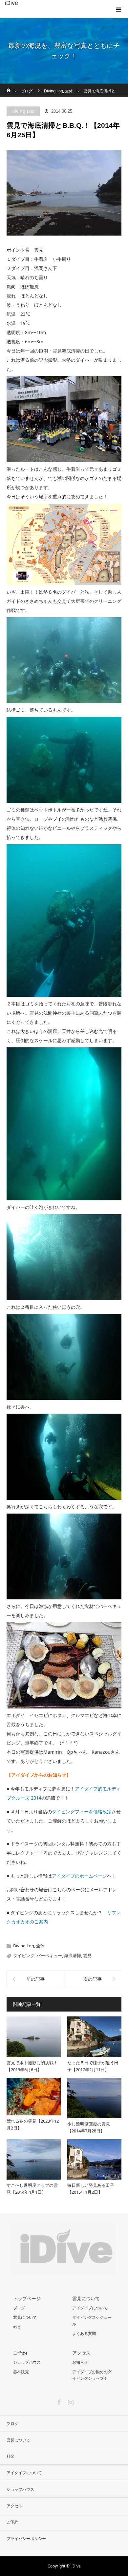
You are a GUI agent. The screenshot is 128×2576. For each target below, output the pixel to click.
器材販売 (21, 2372)
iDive (11, 3)
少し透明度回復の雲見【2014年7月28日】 (89, 2127)
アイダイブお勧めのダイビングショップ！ (92, 2375)
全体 (40, 1946)
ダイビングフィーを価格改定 (82, 1812)
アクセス (81, 2353)
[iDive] (64, 2269)
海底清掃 (73, 1956)
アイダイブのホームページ (79, 1876)
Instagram (70, 2401)
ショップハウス (27, 2362)
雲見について (25, 2317)
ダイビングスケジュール (92, 2320)
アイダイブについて (90, 2308)
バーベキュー (49, 1956)
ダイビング (24, 1956)
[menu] (119, 9)
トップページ (27, 2298)
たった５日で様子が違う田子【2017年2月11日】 (93, 2066)
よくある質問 (84, 2333)
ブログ (19, 2308)
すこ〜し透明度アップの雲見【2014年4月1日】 (32, 2189)
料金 (17, 2327)
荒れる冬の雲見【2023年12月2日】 (33, 2124)
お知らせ (80, 2362)
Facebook (58, 2401)
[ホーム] (9, 86)
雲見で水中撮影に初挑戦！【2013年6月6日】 (32, 2066)
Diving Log (23, 111)
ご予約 (20, 2353)
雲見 (87, 1956)
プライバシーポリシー (26, 2538)
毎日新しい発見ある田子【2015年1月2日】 (91, 2189)
